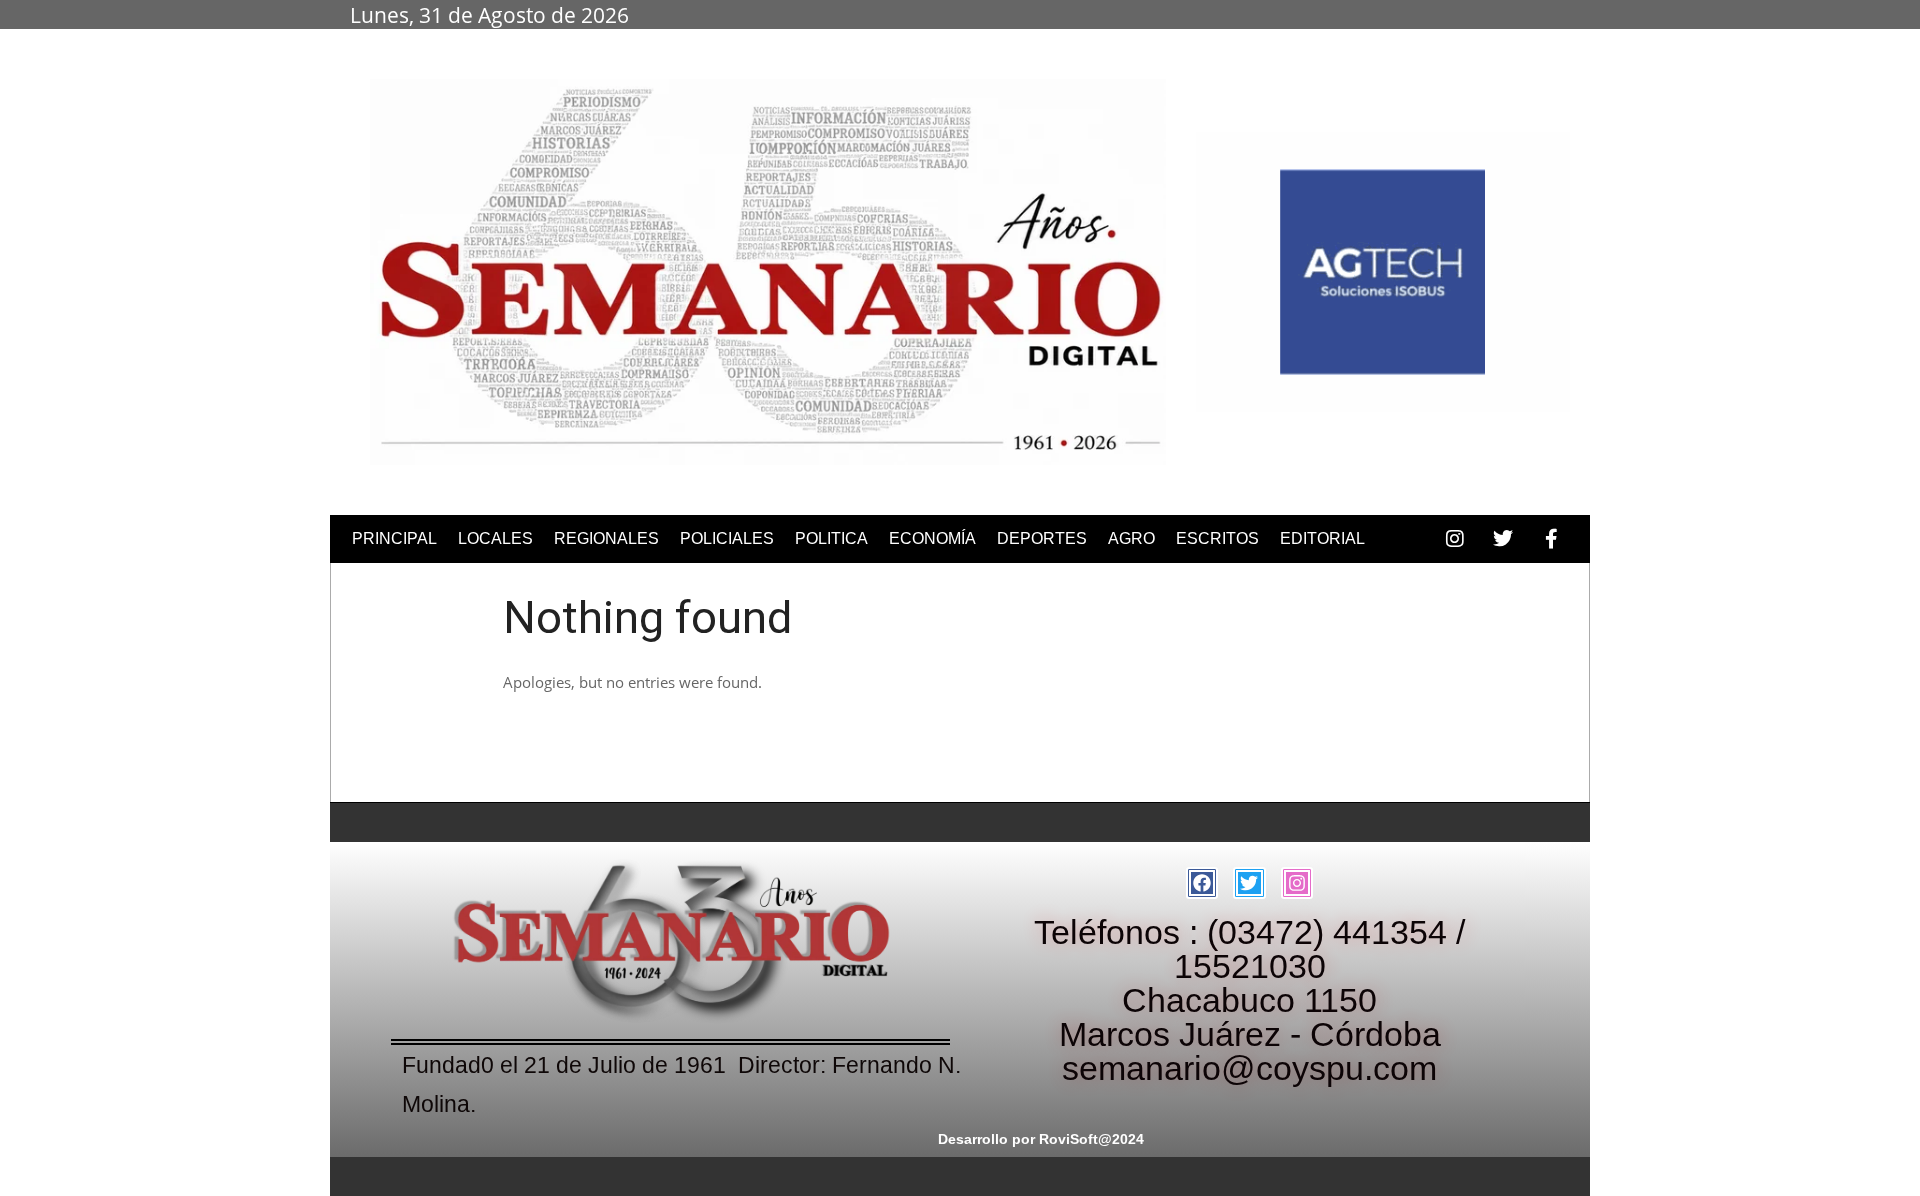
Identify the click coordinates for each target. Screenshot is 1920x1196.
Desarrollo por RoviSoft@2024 (1041, 1139)
